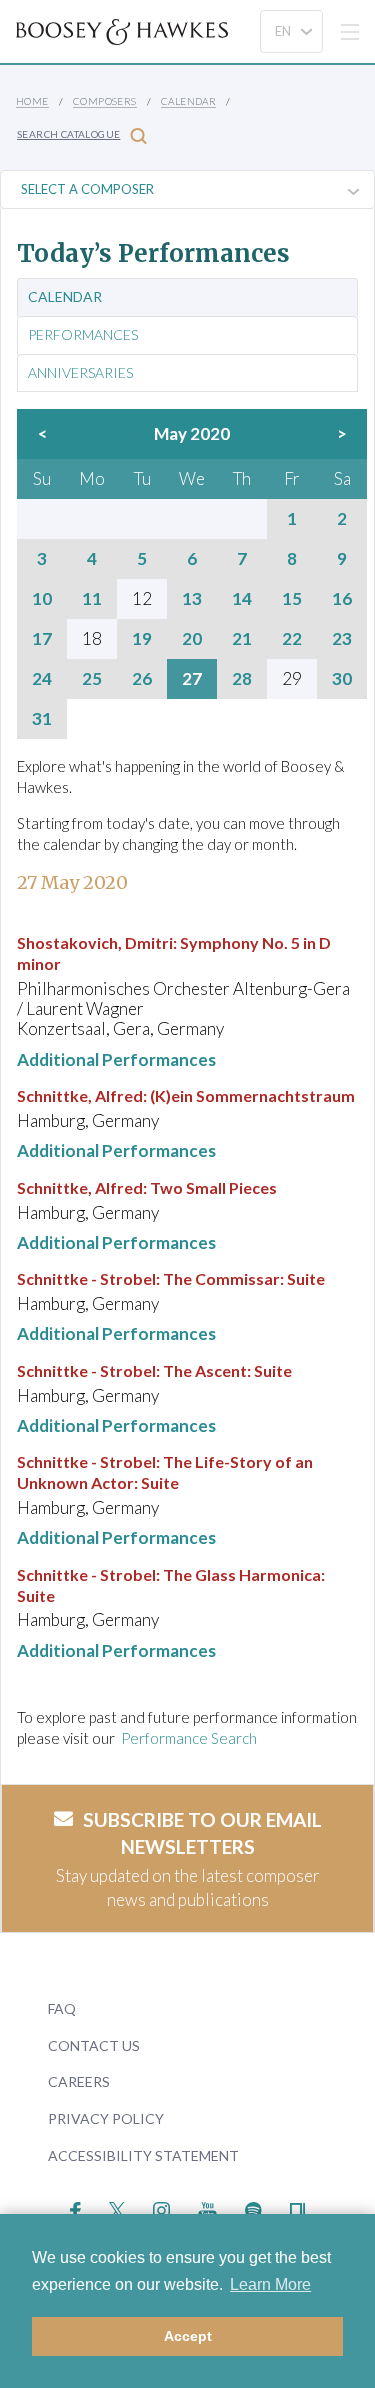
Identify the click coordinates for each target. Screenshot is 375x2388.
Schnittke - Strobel (86, 1278)
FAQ (62, 2008)
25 (92, 679)
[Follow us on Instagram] (161, 2208)
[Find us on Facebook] (75, 2208)
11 (92, 599)
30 (342, 679)
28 (242, 679)
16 (342, 599)
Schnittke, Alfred (80, 1095)
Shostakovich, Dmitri (95, 942)
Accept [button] (188, 2336)
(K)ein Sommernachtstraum (252, 1095)
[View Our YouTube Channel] (207, 2208)
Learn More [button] (270, 2284)
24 (42, 679)
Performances (83, 335)
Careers (79, 2081)
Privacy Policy (106, 2118)
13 (192, 599)
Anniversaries (80, 373)
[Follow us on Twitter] (117, 2208)
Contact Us (94, 2045)
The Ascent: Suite (227, 1370)
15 (292, 599)
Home (32, 101)
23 (342, 639)
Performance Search (189, 1738)
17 (42, 639)
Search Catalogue (68, 134)
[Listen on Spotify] (253, 2208)
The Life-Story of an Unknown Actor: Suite (165, 1472)
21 (242, 639)
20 (192, 639)
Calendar (188, 101)
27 (192, 679)
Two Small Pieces (213, 1187)
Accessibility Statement (143, 2155)
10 (42, 599)
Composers (105, 101)
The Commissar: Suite (244, 1278)
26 (142, 679)
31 (42, 719)
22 (292, 639)
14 (242, 599)
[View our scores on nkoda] (297, 2208)
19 (142, 639)
